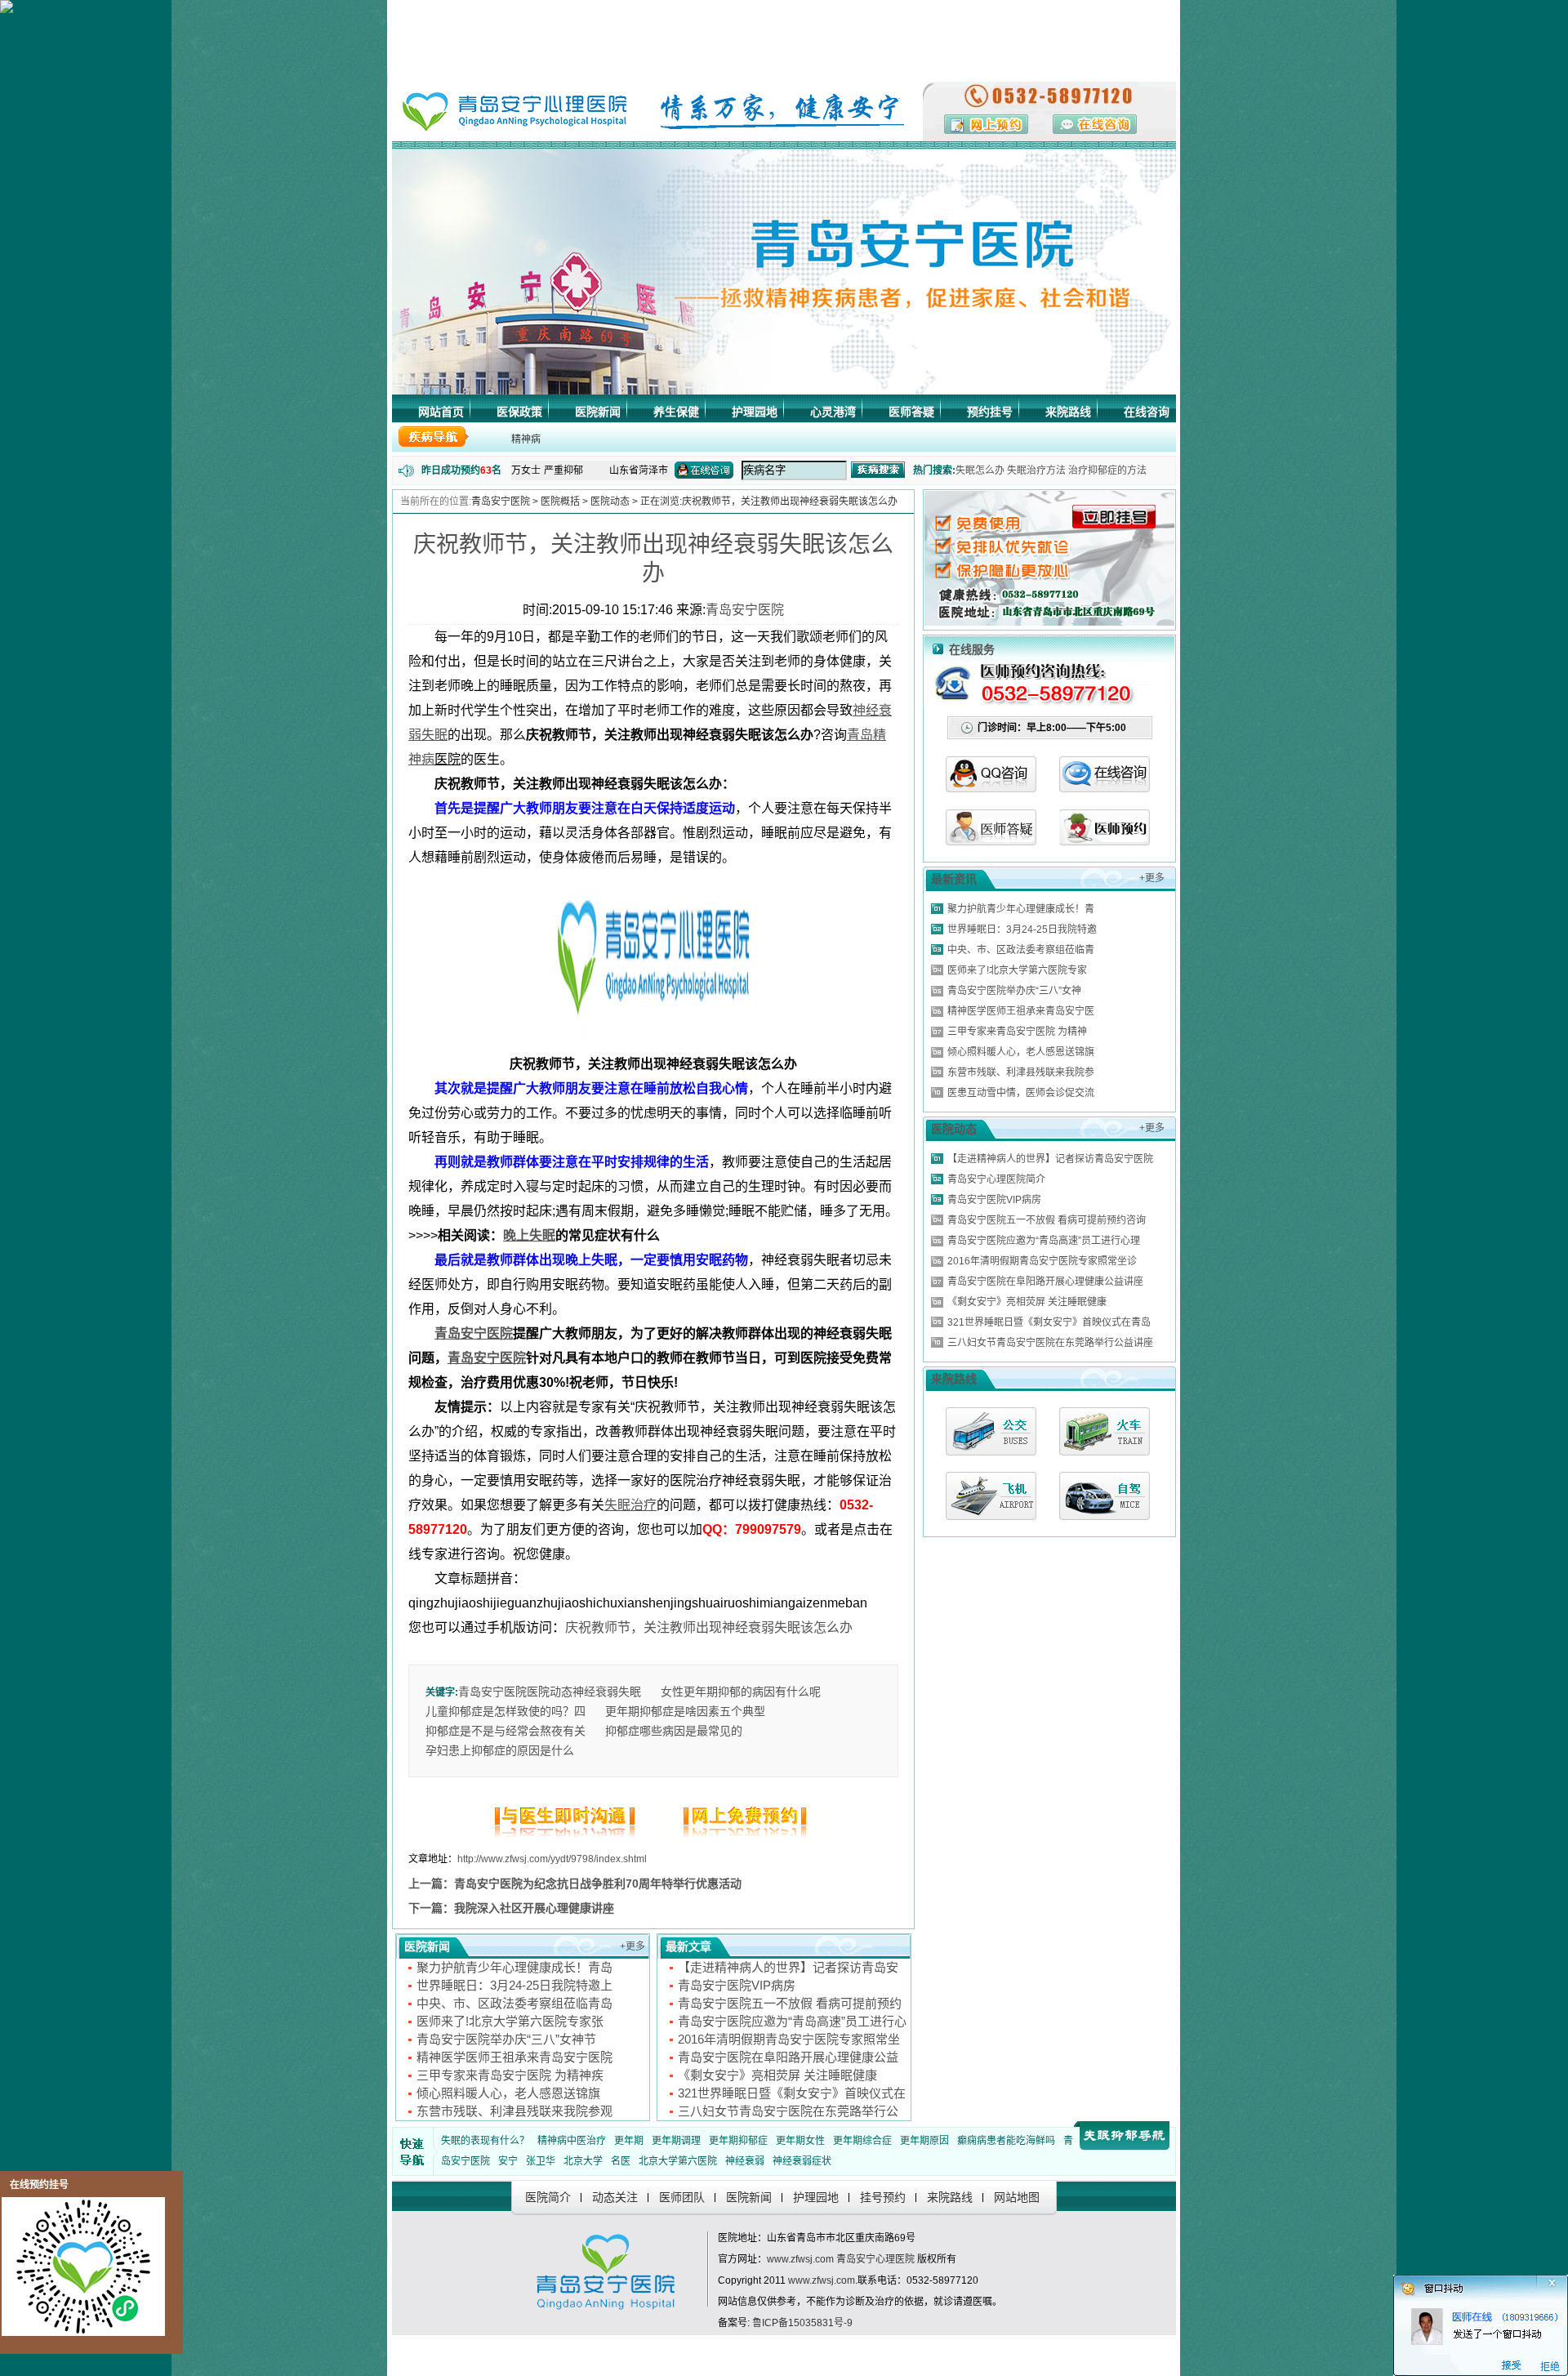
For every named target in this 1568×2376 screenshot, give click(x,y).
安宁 (508, 2161)
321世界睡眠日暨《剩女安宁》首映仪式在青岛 (1049, 1322)
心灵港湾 (833, 412)
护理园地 (755, 412)
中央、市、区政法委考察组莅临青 (1021, 950)
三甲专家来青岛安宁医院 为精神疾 (510, 2075)
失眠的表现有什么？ (485, 2141)
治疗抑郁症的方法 (1107, 470)
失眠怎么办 (980, 470)
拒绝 (1550, 2367)
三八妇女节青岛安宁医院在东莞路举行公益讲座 (1050, 1343)
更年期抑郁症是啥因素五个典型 (685, 1711)
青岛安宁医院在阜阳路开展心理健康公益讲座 (1045, 1282)
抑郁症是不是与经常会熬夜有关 (506, 1731)
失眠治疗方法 (1036, 470)
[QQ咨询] (991, 788)
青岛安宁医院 (501, 502)
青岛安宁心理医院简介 (996, 1179)
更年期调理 (676, 2141)
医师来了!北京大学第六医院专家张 (510, 2021)
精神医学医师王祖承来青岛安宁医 (1021, 1011)
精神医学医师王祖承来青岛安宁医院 (514, 2057)
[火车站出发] (1105, 1431)
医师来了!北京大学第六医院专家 (1017, 970)
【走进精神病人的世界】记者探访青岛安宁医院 (1050, 1159)
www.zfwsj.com (800, 2259)
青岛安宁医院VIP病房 (737, 1985)
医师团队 (682, 2197)
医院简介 (548, 2197)
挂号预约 (883, 2197)
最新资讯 (954, 879)
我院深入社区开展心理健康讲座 (534, 1908)
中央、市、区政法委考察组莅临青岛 (514, 2003)
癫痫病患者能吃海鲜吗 (1006, 2141)
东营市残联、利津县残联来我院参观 (514, 2111)
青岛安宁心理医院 (875, 2259)
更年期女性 (800, 2141)
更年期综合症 (862, 2141)
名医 (621, 2161)
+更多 (633, 1946)
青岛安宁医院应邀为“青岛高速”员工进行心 (792, 2021)
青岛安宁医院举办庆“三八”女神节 (506, 2039)
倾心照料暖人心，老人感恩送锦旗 (508, 2093)
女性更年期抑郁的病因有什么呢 (741, 1692)
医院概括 (560, 502)
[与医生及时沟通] (568, 1839)
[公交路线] (991, 1431)
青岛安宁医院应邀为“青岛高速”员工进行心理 (1044, 1241)
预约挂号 (990, 412)
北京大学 (583, 2161)
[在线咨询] (1105, 788)
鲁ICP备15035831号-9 (802, 2323)
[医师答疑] (991, 841)
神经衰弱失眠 (607, 1692)
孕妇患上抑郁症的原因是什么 (500, 1750)
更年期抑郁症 (738, 2141)
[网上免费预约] (739, 1839)
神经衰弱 (745, 2161)
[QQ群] (1105, 841)
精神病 (526, 439)
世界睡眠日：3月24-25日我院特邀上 (514, 1985)
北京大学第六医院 (678, 2161)
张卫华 (541, 2161)
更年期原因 (924, 2141)
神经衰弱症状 (802, 2161)
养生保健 (676, 412)
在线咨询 (1147, 412)
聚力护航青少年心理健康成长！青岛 (514, 1967)
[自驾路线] (1105, 1496)
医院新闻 (598, 412)
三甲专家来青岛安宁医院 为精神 (1017, 1032)
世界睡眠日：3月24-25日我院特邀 (1022, 929)
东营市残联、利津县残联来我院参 (1021, 1072)
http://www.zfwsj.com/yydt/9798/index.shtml (552, 1859)
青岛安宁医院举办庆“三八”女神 (1014, 991)
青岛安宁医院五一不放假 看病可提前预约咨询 (1047, 1220)
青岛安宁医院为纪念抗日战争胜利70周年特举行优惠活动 (598, 1883)
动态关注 (615, 2197)
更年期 (629, 2141)
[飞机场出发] (991, 1496)
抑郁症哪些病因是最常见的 (674, 1731)
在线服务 (972, 649)
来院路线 (1068, 412)
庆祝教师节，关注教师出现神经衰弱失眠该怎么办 (709, 1627)
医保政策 (519, 412)
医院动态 (610, 502)
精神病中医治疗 (572, 2141)
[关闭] (1561, 2280)
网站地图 (1017, 2197)
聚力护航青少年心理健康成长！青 (1021, 909)
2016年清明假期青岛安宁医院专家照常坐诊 (1042, 1261)
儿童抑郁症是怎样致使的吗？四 (506, 1711)
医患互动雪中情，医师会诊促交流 (1021, 1093)
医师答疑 (911, 412)
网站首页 (441, 412)
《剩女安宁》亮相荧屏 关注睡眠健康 (777, 2075)
